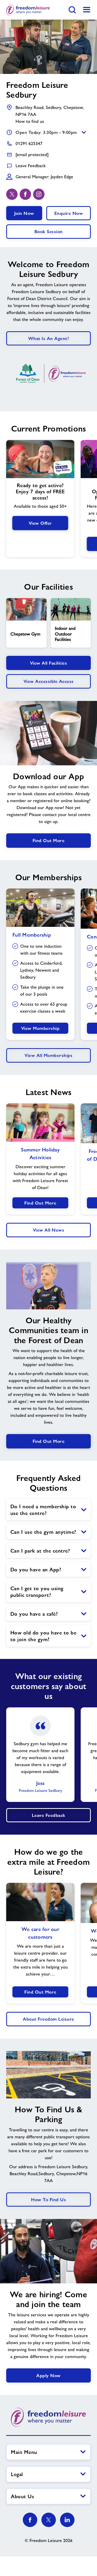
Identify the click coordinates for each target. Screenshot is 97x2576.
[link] (87, 10)
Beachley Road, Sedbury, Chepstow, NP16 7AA (50, 111)
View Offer (40, 523)
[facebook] (25, 194)
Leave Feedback (31, 166)
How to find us (30, 121)
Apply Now (48, 2375)
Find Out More (49, 840)
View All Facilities (49, 663)
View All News (49, 1230)
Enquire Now (69, 213)
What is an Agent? (49, 338)
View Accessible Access (49, 681)
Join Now (24, 213)
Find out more (49, 1441)
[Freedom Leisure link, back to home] (28, 10)
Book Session (49, 231)
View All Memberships (48, 1055)
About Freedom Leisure (48, 2019)
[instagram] (39, 194)
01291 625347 (29, 143)
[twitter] (12, 194)
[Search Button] (72, 10)
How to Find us (48, 2200)
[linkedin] (67, 2520)
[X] (49, 2520)
